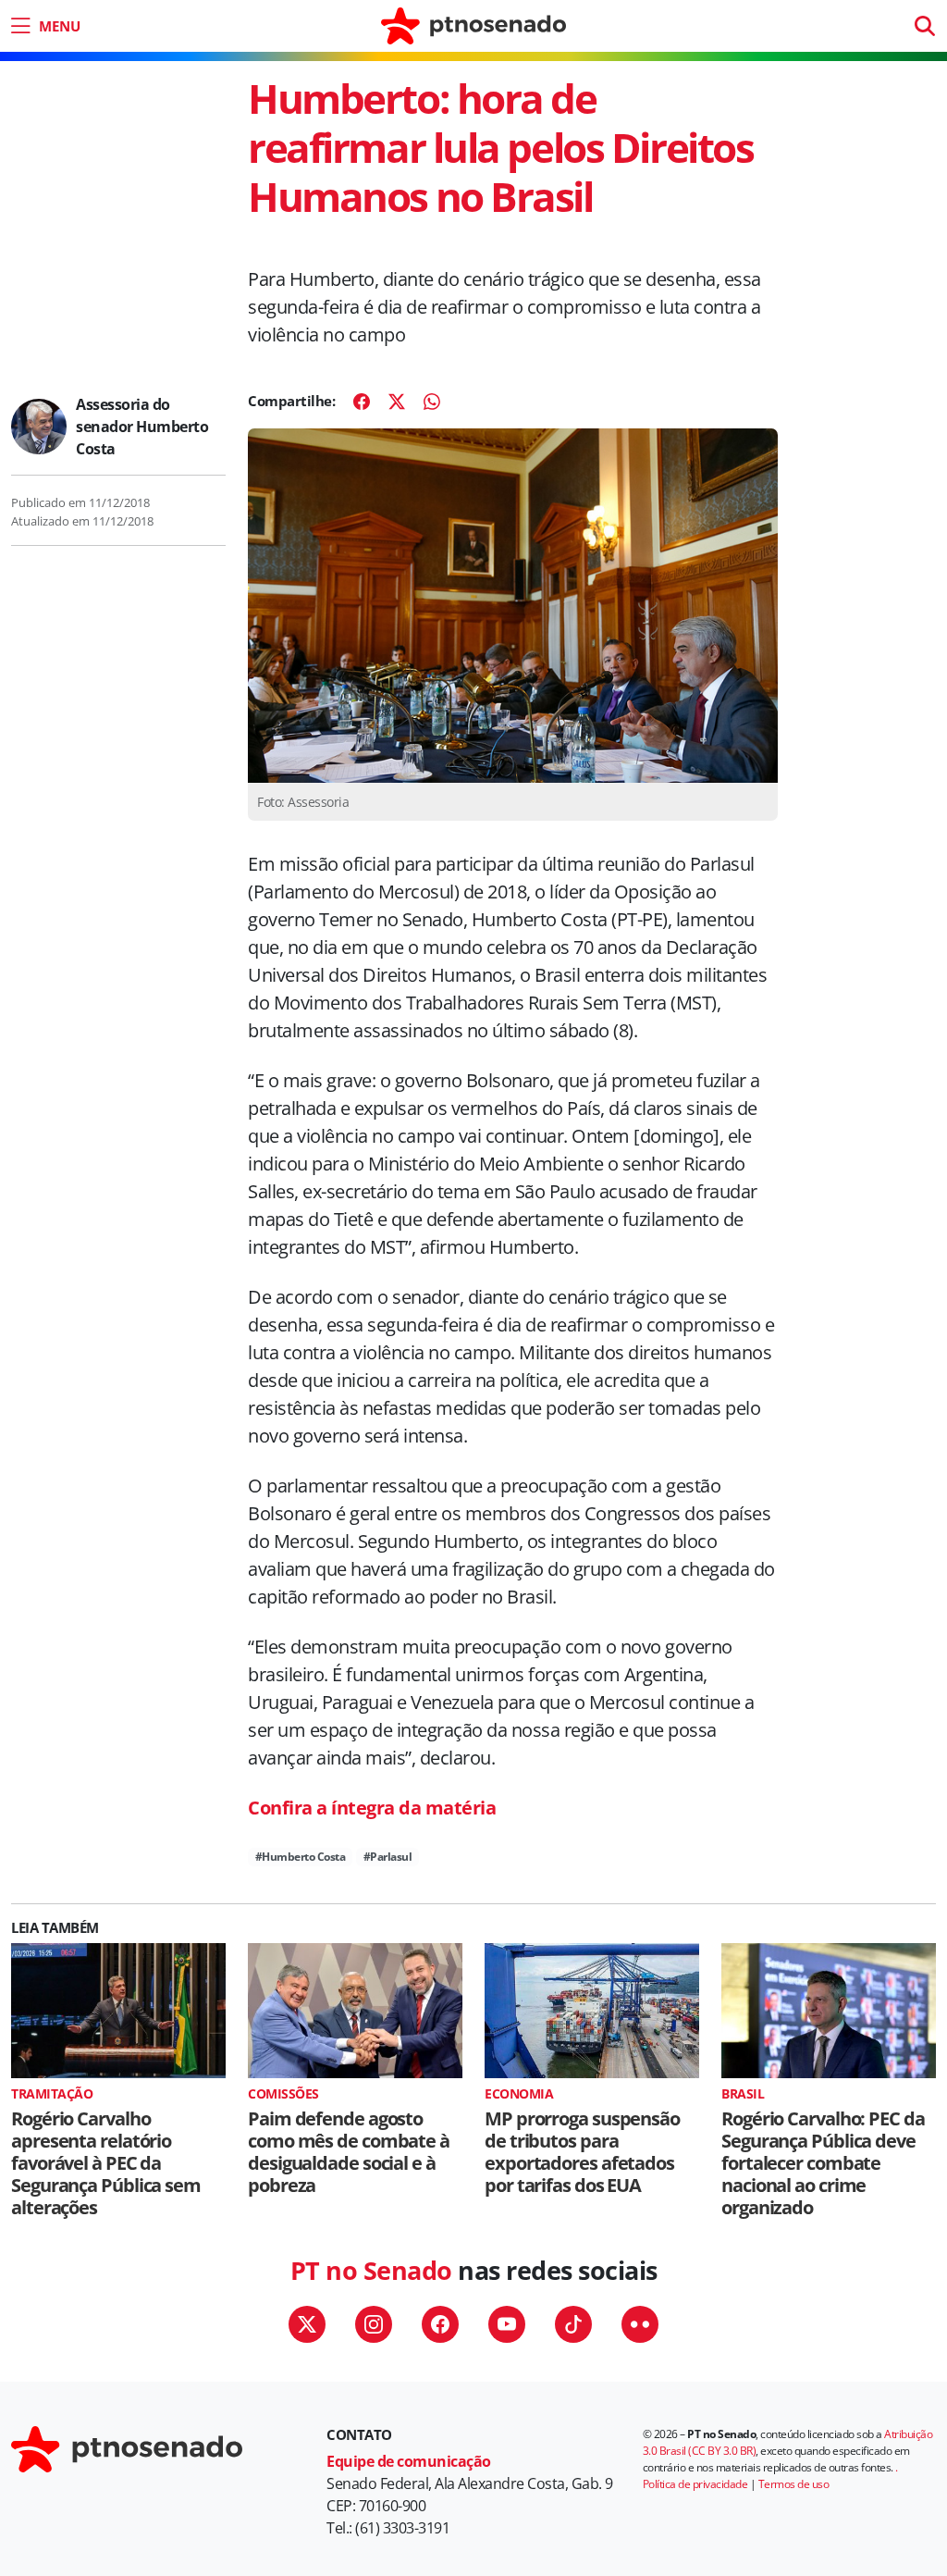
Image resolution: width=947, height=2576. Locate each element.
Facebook (440, 2324)
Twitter (307, 2324)
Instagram (374, 2324)
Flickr (640, 2324)
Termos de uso (794, 2484)
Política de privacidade (695, 2484)
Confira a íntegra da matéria (372, 1808)
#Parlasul (388, 1857)
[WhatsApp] (432, 402)
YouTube (507, 2324)
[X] (397, 402)
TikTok (573, 2324)
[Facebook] (362, 402)
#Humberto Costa (301, 1857)
